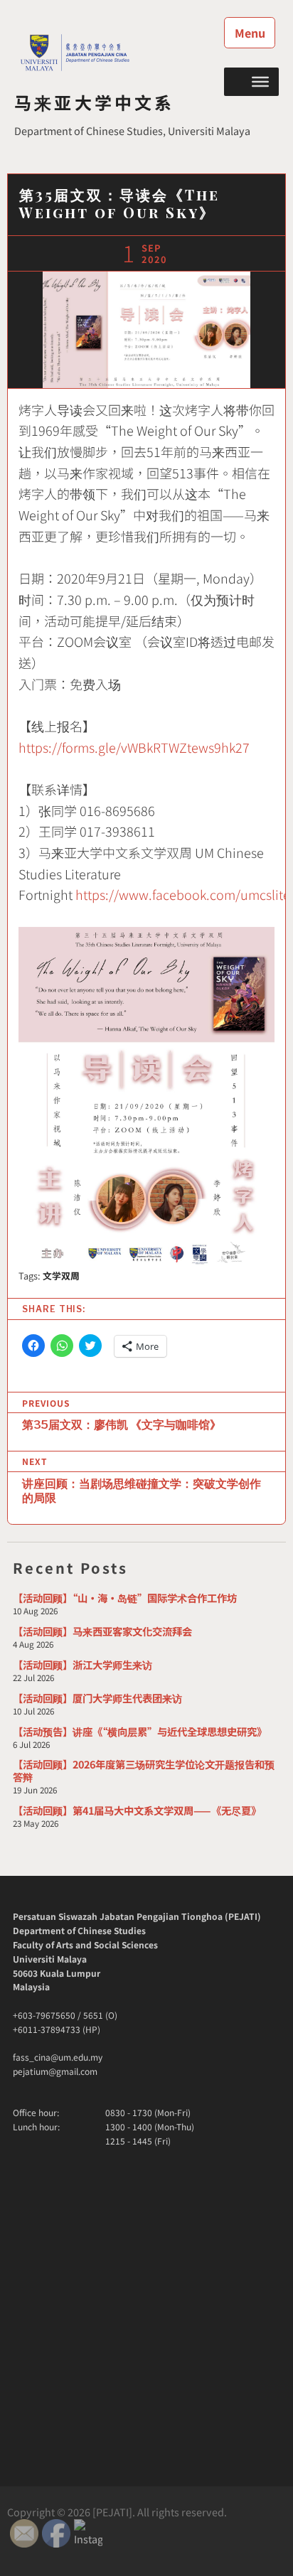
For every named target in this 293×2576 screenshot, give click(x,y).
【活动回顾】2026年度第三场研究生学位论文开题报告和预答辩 (144, 1770)
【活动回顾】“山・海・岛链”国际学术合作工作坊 (125, 1598)
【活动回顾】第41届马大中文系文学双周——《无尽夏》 (137, 1810)
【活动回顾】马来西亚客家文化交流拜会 (102, 1631)
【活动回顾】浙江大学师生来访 (82, 1664)
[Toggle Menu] (260, 81)
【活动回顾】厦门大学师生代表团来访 (97, 1698)
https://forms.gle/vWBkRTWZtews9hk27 (134, 747)
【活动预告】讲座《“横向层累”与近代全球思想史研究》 (140, 1731)
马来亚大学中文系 (95, 102)
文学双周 (61, 1276)
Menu (250, 33)
